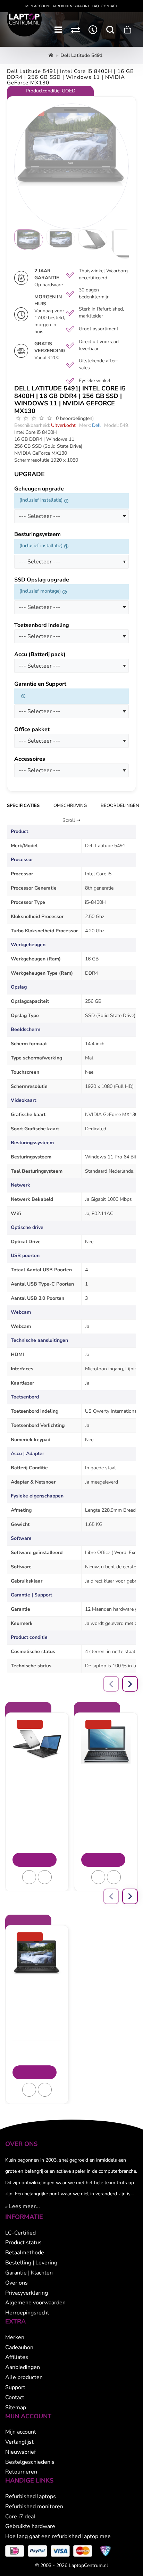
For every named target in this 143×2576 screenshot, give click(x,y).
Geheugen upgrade (39, 489)
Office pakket (32, 730)
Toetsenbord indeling (42, 625)
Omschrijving (70, 806)
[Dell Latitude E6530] (106, 1744)
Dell (96, 425)
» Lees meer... (23, 2206)
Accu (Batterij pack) (40, 655)
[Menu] (58, 30)
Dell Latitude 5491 (37, 1985)
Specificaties (23, 806)
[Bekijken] (127, 30)
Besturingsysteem (37, 534)
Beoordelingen (120, 806)
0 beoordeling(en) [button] (75, 418)
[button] (29, 1877)
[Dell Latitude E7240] (37, 1744)
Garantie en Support (40, 684)
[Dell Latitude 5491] (37, 1957)
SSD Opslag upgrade (42, 580)
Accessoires (30, 759)
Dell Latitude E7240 (37, 1773)
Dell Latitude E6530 (106, 1773)
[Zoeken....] (110, 30)
